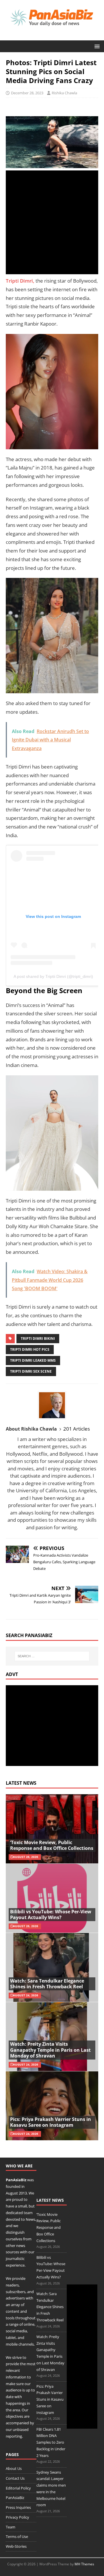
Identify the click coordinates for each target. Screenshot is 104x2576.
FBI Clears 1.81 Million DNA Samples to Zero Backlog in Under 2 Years (51, 2442)
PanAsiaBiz (16, 2180)
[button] (96, 46)
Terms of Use (17, 2536)
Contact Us (15, 2478)
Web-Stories (16, 2546)
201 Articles (77, 1429)
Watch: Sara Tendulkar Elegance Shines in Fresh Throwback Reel (47, 1984)
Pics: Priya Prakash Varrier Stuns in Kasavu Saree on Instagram (51, 2122)
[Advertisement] (52, 222)
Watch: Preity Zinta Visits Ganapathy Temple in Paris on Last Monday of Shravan (50, 2050)
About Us (14, 2468)
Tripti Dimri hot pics (30, 1349)
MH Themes (84, 2564)
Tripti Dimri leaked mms (33, 1360)
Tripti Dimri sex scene (31, 1371)
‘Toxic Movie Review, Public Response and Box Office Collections (52, 1845)
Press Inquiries (18, 2507)
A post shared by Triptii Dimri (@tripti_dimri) (53, 976)
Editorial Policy (18, 2488)
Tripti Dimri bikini (38, 1338)
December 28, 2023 (27, 93)
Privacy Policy (17, 2517)
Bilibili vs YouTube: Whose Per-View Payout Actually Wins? (51, 1915)
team (28, 2213)
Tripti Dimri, (20, 281)
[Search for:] (52, 1656)
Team (11, 2527)
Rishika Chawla (64, 93)
